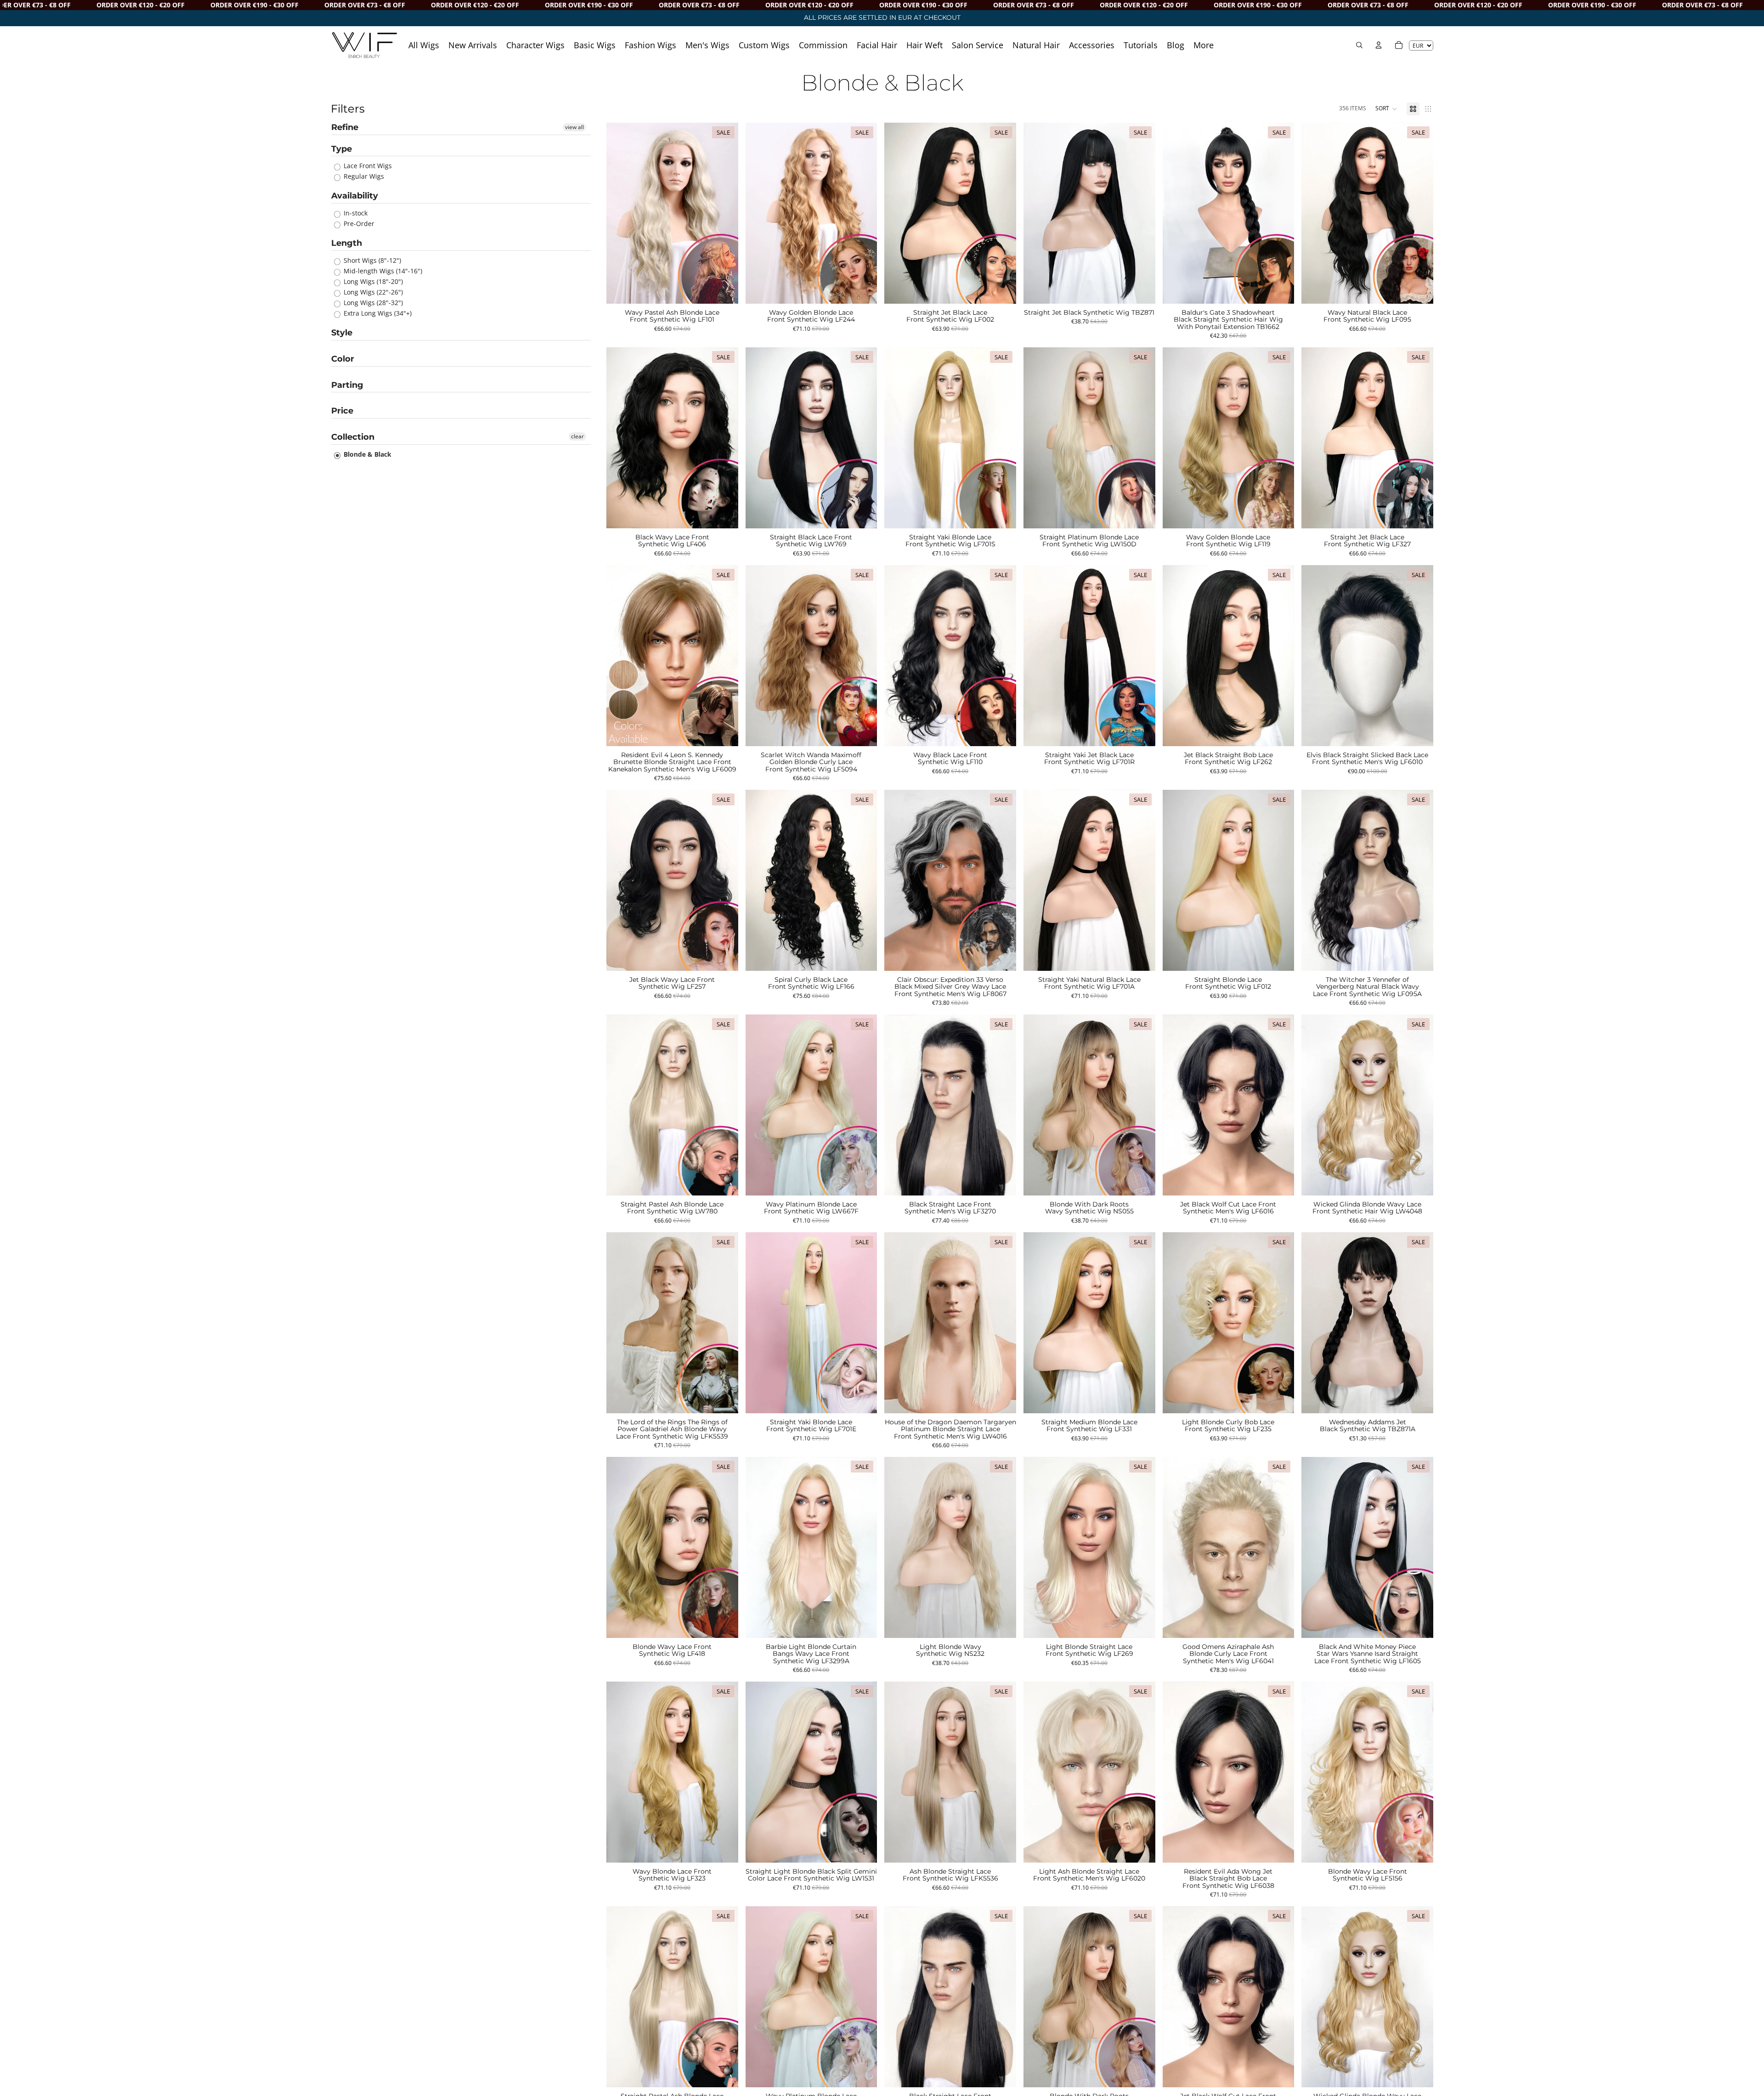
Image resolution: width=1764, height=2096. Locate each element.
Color (343, 359)
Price (342, 411)
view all (574, 127)
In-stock (355, 213)
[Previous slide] (620, 213)
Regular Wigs (363, 176)
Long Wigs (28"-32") (372, 303)
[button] (1386, 109)
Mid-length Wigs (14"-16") (382, 271)
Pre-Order (358, 224)
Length (347, 243)
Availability (355, 196)
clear (577, 436)
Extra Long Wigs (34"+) (377, 313)
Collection (353, 437)
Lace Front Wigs (367, 166)
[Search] (1359, 45)
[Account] (1379, 45)
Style (342, 333)
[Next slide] (724, 213)
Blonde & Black (367, 454)
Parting (347, 385)
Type (342, 149)
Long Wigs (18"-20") (372, 281)
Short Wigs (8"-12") (371, 260)
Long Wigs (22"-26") (372, 292)
